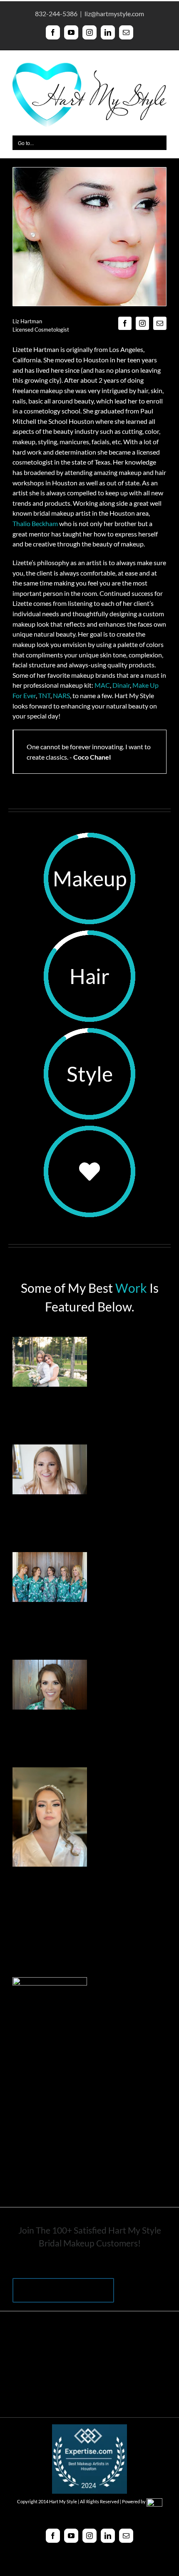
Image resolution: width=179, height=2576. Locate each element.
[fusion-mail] (160, 323)
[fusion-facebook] (125, 323)
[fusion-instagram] (142, 323)
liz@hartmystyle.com (114, 14)
